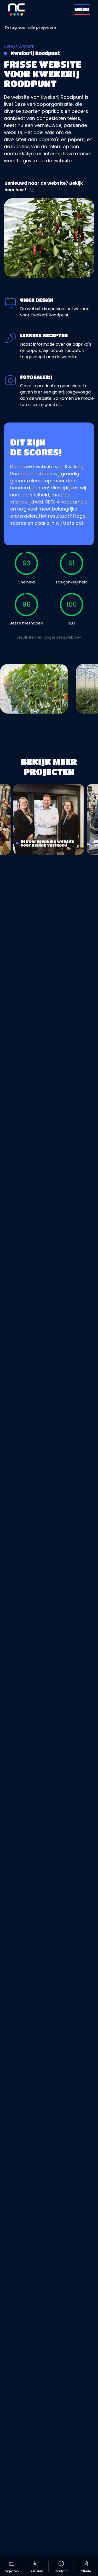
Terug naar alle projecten (30, 27)
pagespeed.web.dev (63, 637)
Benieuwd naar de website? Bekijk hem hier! (44, 187)
